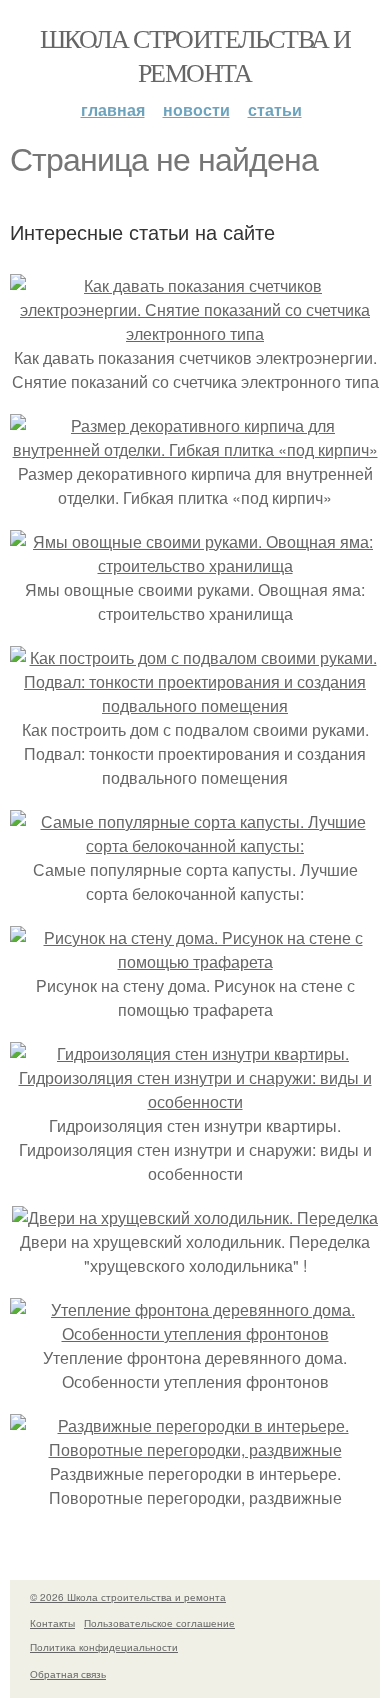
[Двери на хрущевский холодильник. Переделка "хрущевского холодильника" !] (195, 1217)
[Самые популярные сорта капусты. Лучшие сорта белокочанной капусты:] (195, 845)
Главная (113, 109)
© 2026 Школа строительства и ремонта (128, 1597)
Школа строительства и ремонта (195, 55)
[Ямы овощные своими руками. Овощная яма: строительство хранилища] (195, 565)
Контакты (52, 1623)
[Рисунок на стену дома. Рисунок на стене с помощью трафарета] (195, 961)
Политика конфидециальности (104, 1647)
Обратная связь (68, 1674)
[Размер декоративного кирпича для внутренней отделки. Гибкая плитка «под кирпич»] (195, 449)
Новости (196, 109)
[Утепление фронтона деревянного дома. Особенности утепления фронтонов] (195, 1333)
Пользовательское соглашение (159, 1623)
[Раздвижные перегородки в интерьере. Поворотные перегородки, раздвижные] (195, 1449)
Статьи (275, 109)
